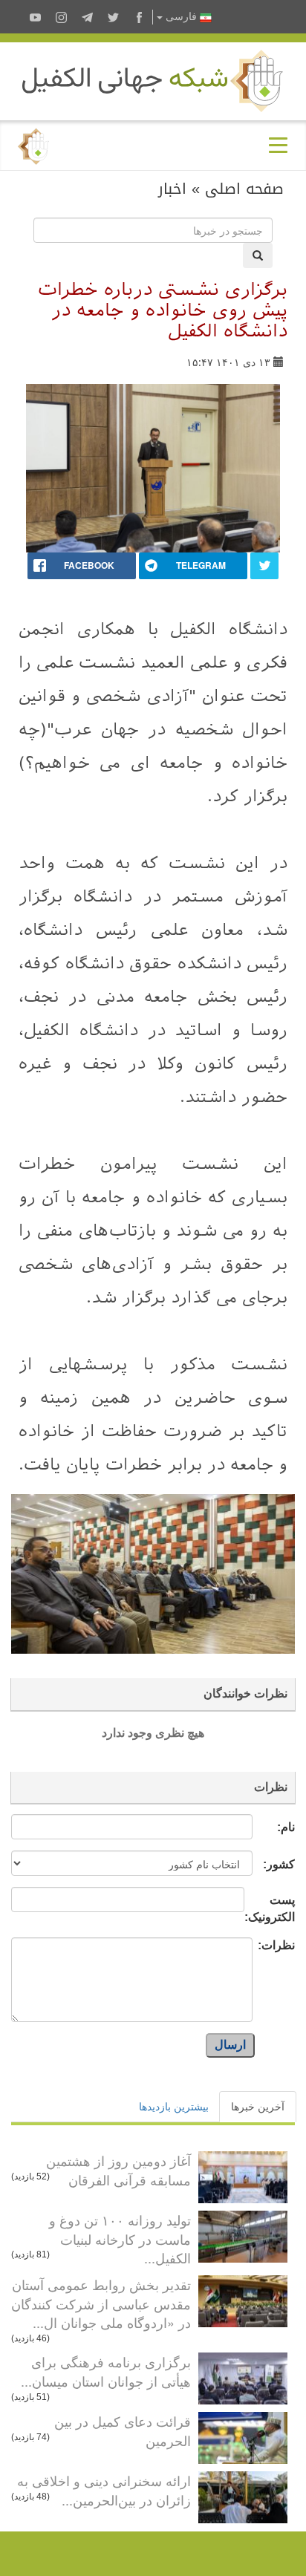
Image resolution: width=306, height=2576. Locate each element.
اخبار (172, 189)
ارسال (230, 2045)
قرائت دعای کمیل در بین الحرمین (123, 2430)
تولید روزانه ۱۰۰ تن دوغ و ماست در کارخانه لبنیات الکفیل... (120, 2238)
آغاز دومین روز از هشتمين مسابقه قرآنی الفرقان (118, 2170)
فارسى (181, 17)
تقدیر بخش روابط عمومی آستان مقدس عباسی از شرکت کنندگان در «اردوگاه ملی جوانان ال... (101, 2303)
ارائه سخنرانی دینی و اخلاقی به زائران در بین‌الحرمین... (104, 2490)
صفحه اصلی (244, 189)
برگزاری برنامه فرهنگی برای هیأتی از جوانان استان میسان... (106, 2371)
